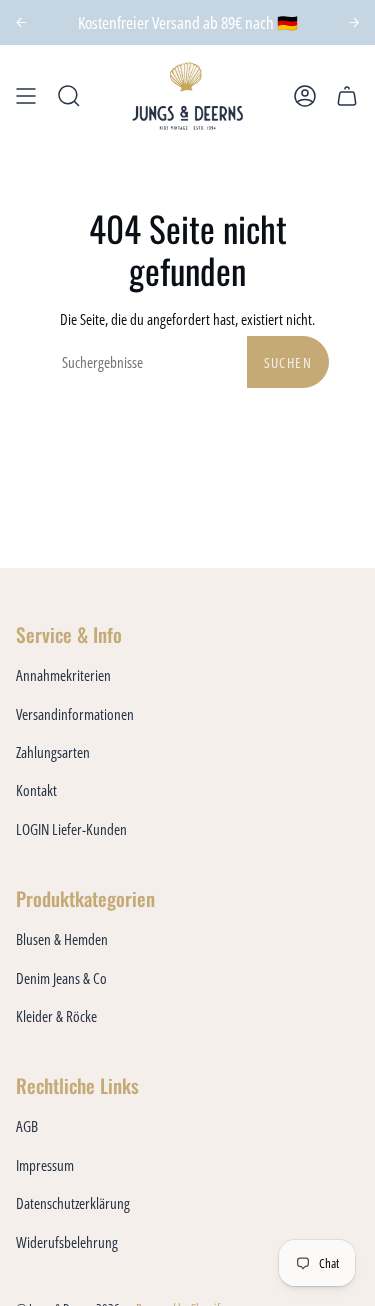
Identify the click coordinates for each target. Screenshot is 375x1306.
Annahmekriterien (63, 675)
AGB (27, 1126)
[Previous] (21, 22)
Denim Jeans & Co (61, 978)
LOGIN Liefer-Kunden (71, 829)
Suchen (288, 362)
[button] (69, 96)
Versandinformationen (75, 714)
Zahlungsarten (53, 752)
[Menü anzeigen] (26, 96)
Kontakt (36, 790)
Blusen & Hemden (62, 939)
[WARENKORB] (347, 96)
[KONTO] (305, 96)
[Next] (354, 22)
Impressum (45, 1165)
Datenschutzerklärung (73, 1203)
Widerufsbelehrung (67, 1242)
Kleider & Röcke (56, 1016)
